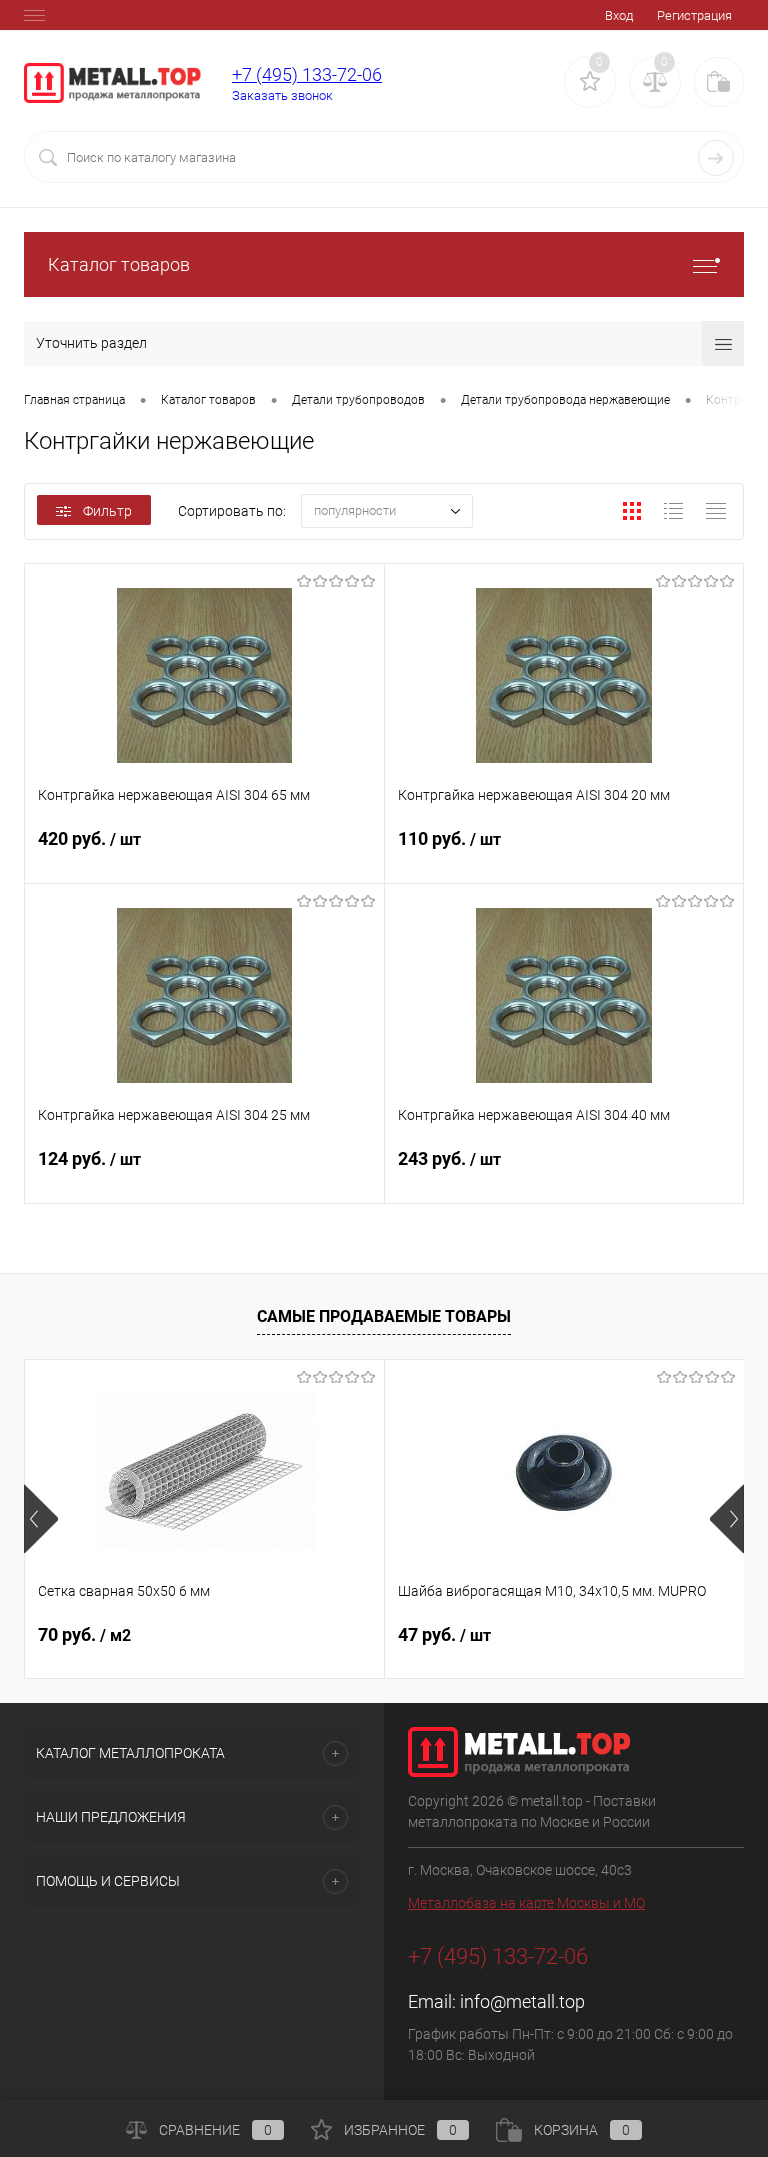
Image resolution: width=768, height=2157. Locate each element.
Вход (619, 15)
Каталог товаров (119, 264)
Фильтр (107, 511)
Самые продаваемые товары (384, 1316)
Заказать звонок (282, 95)
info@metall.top (522, 2001)
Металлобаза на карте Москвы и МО (526, 1903)
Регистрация (694, 15)
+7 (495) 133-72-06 (307, 74)
